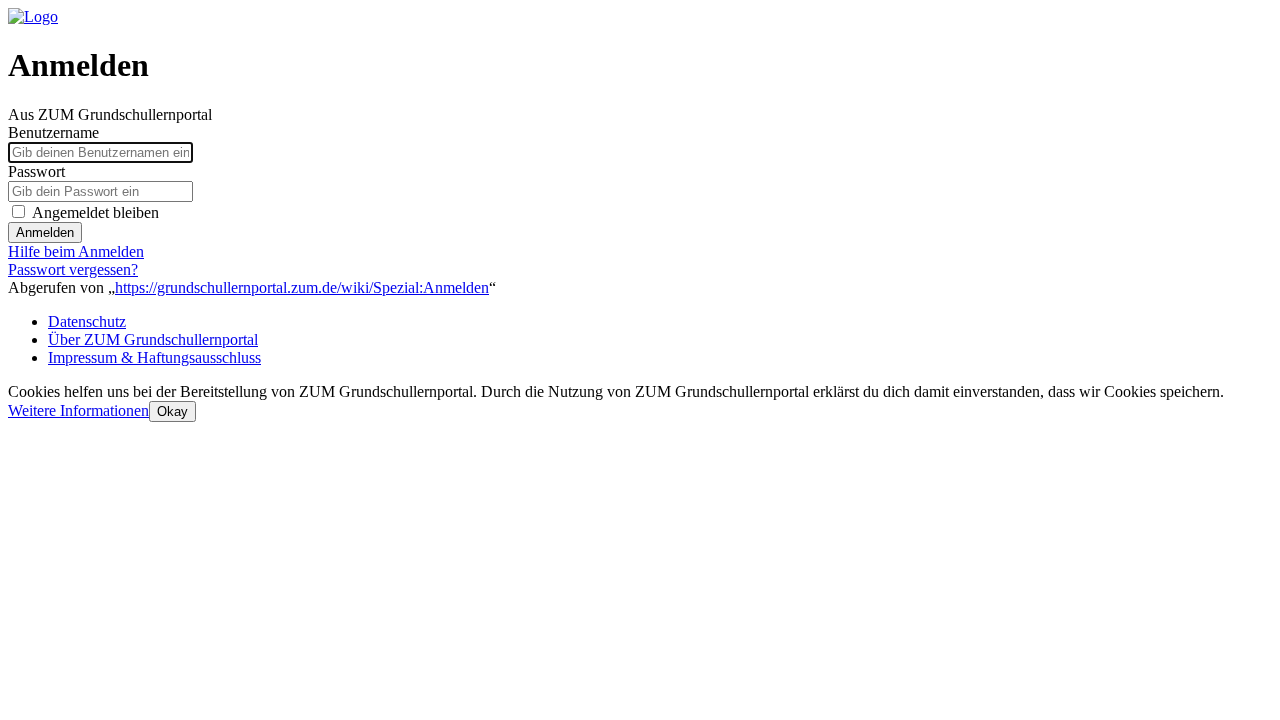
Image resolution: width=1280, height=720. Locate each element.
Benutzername (53, 132)
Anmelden (45, 232)
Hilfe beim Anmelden (76, 251)
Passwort (36, 171)
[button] (78, 410)
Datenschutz (87, 321)
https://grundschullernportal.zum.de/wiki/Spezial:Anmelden (302, 287)
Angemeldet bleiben (95, 212)
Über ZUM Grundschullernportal (153, 339)
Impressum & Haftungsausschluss (154, 357)
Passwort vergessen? (73, 269)
